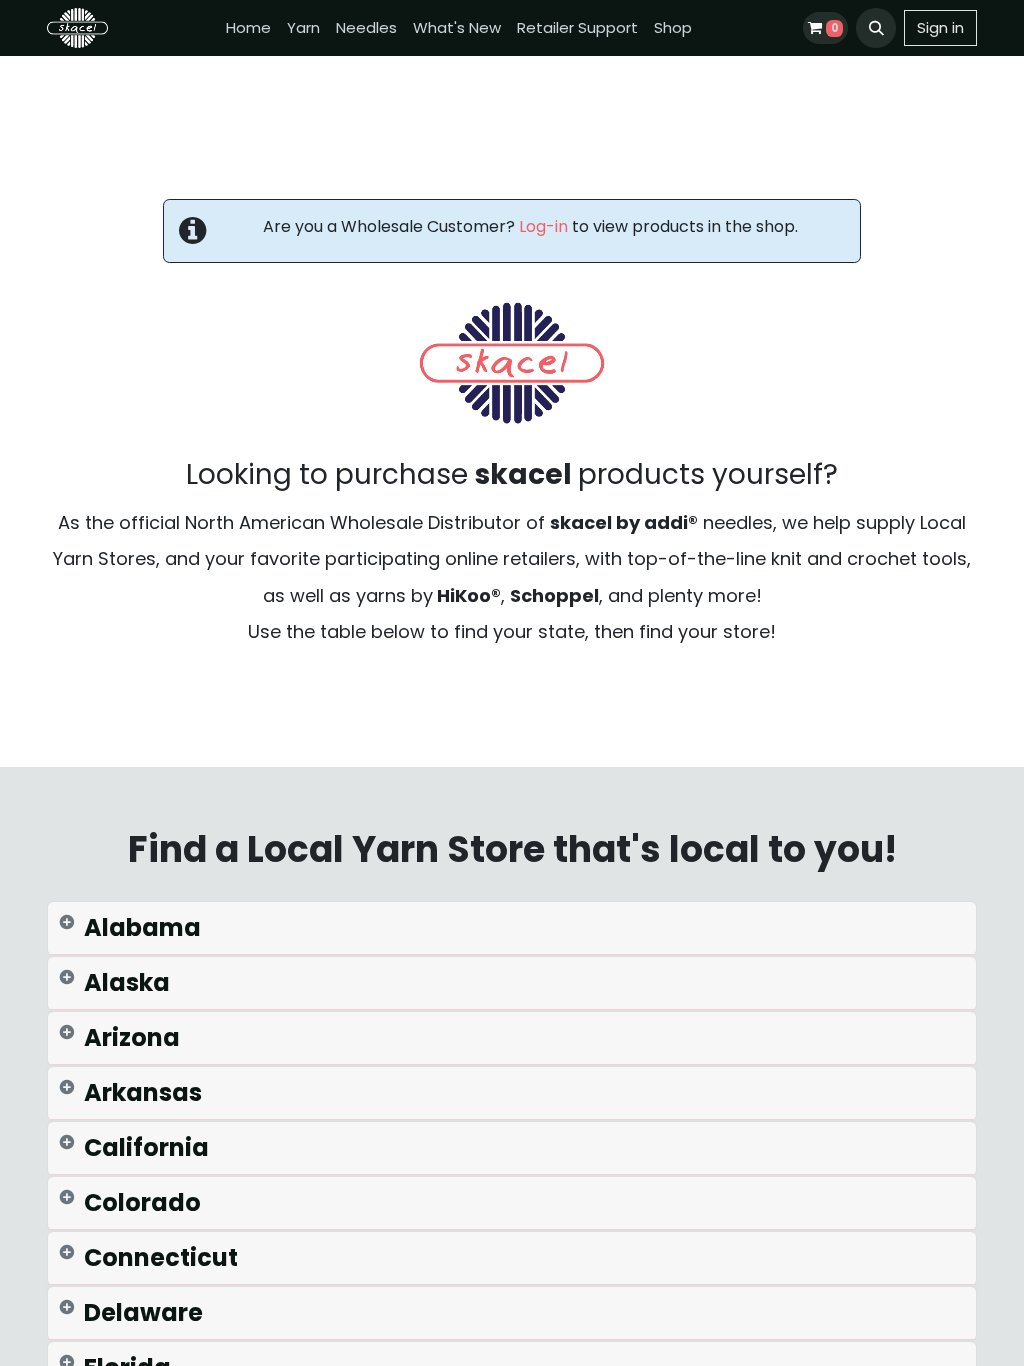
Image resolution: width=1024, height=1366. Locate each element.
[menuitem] (248, 28)
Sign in (940, 27)
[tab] (512, 928)
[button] (876, 28)
